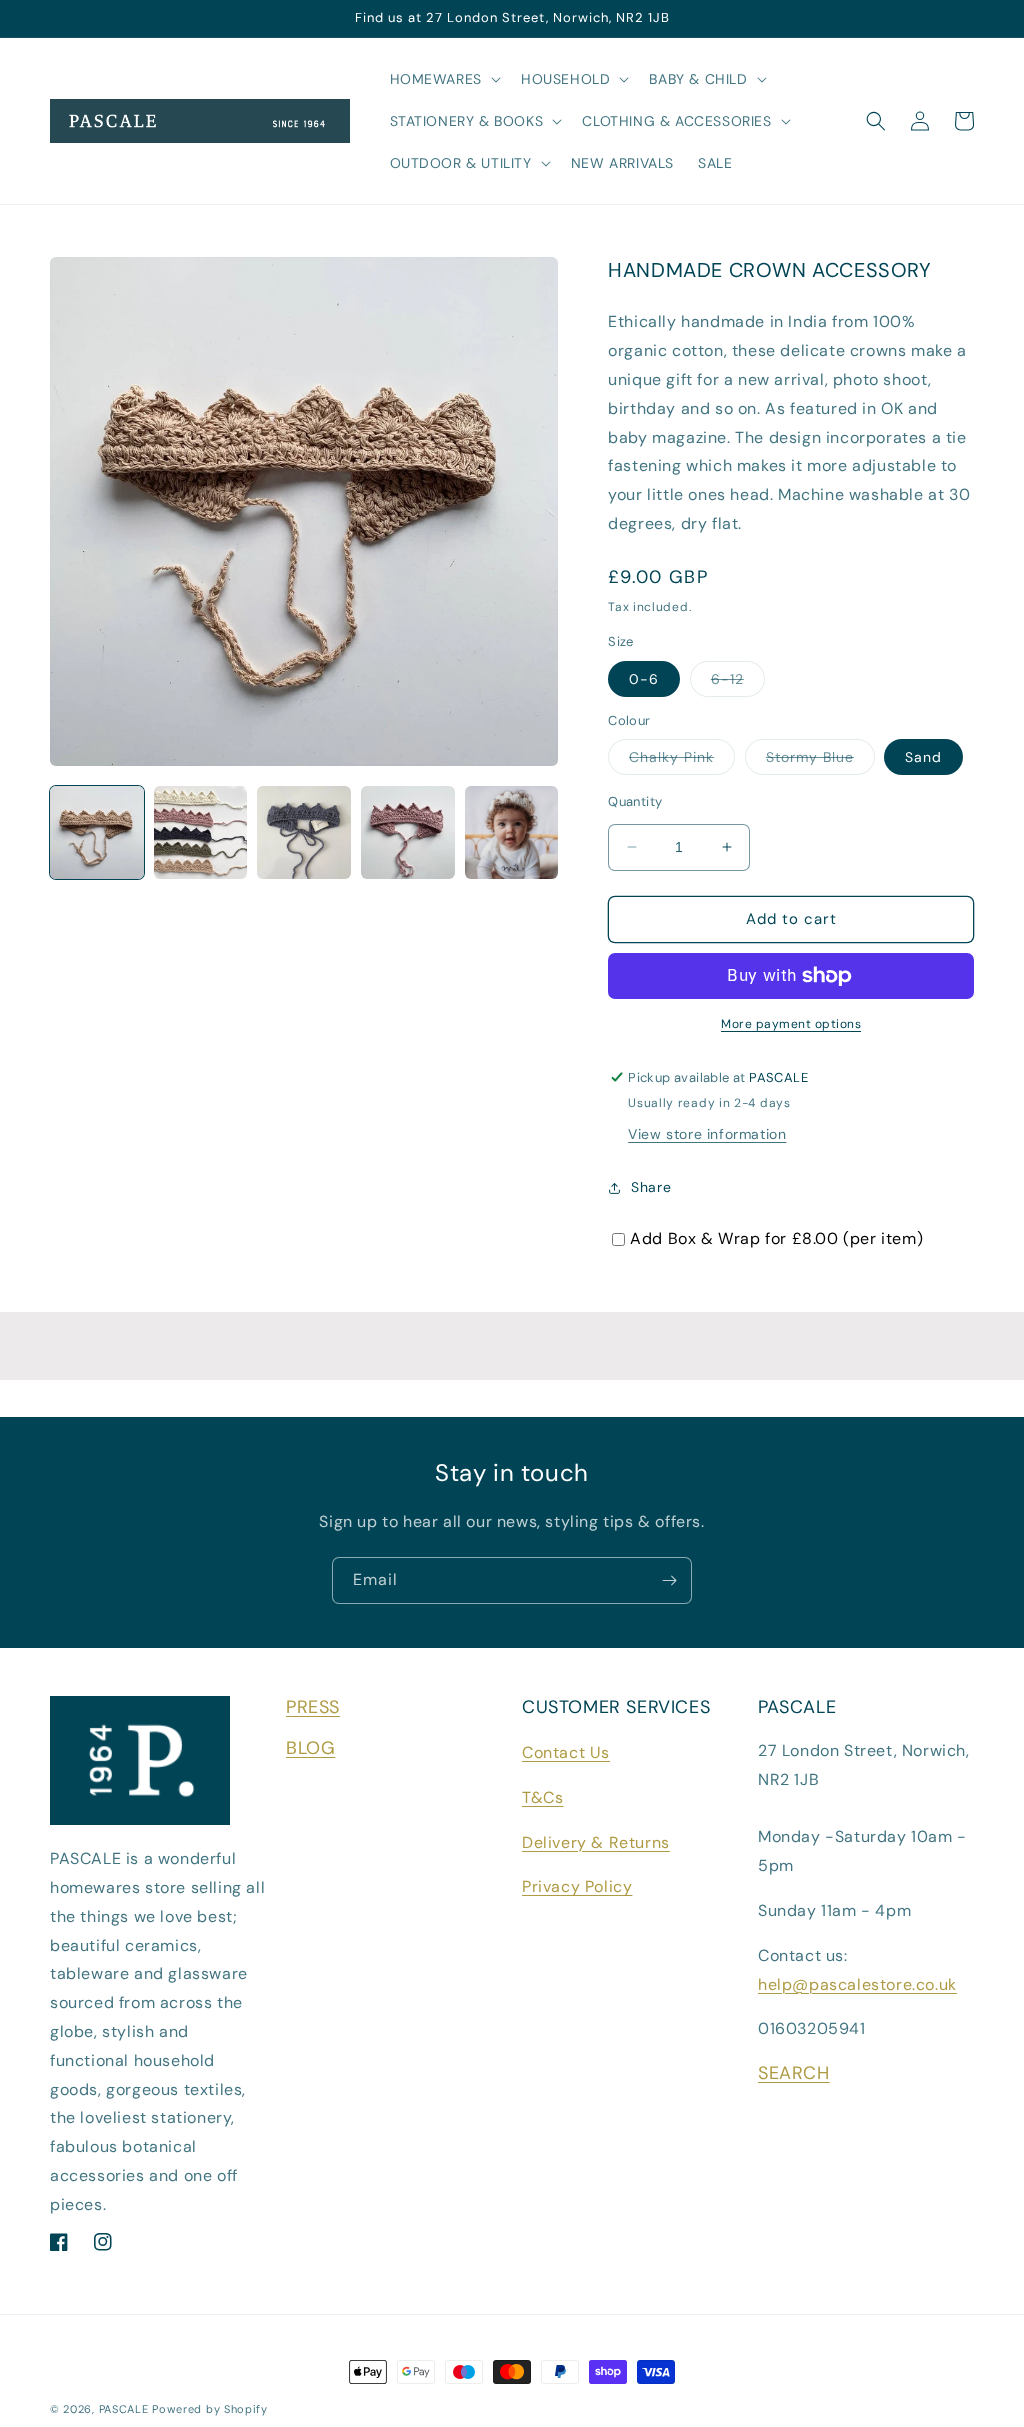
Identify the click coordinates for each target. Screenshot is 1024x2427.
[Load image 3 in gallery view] (304, 833)
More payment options (791, 1024)
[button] (443, 79)
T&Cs (542, 1797)
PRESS (313, 1707)
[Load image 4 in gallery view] (408, 833)
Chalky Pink (682, 761)
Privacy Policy (577, 1886)
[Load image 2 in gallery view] (201, 833)
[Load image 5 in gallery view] (512, 833)
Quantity (635, 801)
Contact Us (566, 1752)
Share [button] (651, 1187)
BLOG (310, 1748)
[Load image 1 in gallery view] (97, 833)
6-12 (738, 683)
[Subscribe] (669, 1580)
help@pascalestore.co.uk (857, 1984)
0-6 (644, 679)
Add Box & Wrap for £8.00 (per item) (776, 1238)
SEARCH (794, 2073)
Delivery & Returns (596, 1842)
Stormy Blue (820, 761)
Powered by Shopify (210, 2409)
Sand (923, 757)
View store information (707, 1134)
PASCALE (124, 2409)
